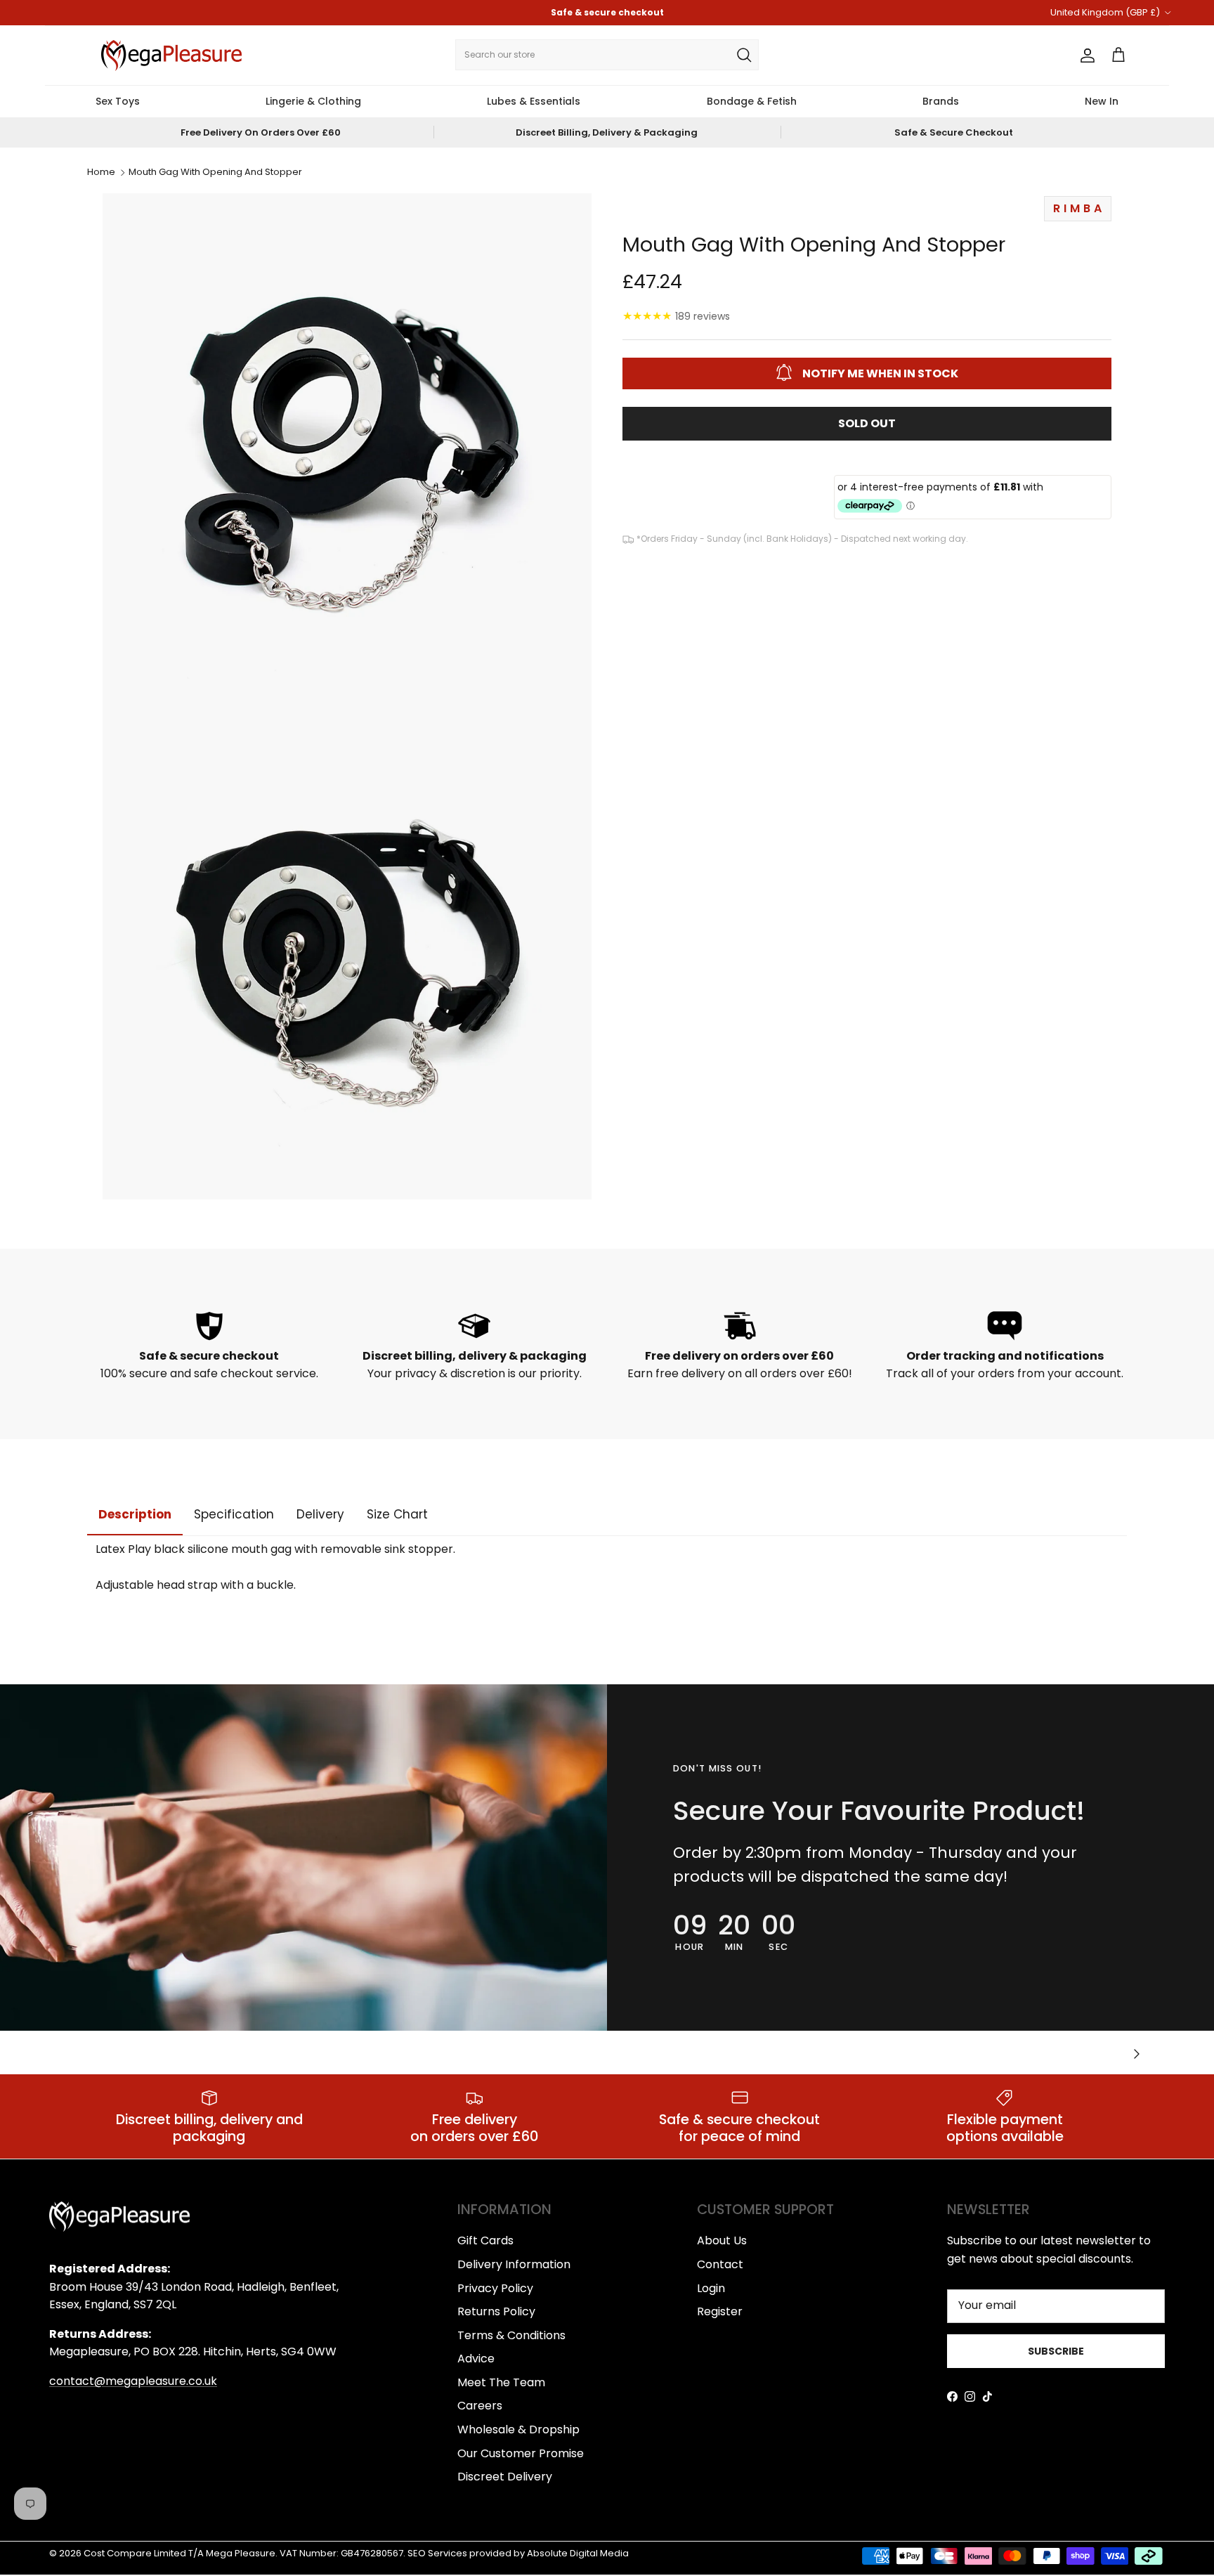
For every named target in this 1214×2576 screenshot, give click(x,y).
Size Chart (397, 1514)
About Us (722, 2240)
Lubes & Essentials (534, 101)
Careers (480, 2406)
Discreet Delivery (505, 2477)
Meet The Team (501, 2382)
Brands (941, 101)
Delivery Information (514, 2264)
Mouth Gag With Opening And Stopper (215, 173)
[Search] (744, 55)
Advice (476, 2359)
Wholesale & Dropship (518, 2429)
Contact (720, 2264)
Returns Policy (496, 2311)
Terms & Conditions (511, 2335)
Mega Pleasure (241, 2553)
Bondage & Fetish (752, 101)
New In (1102, 101)
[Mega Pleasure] (171, 56)
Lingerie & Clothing (313, 101)
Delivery (320, 1514)
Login (711, 2288)
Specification (234, 1514)
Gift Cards (485, 2240)
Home (101, 173)
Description (135, 1514)
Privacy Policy (495, 2288)
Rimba (1079, 208)
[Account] (1085, 56)
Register (720, 2311)
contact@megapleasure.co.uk (133, 2381)
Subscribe (1056, 2351)
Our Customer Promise (521, 2453)
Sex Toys (118, 101)
